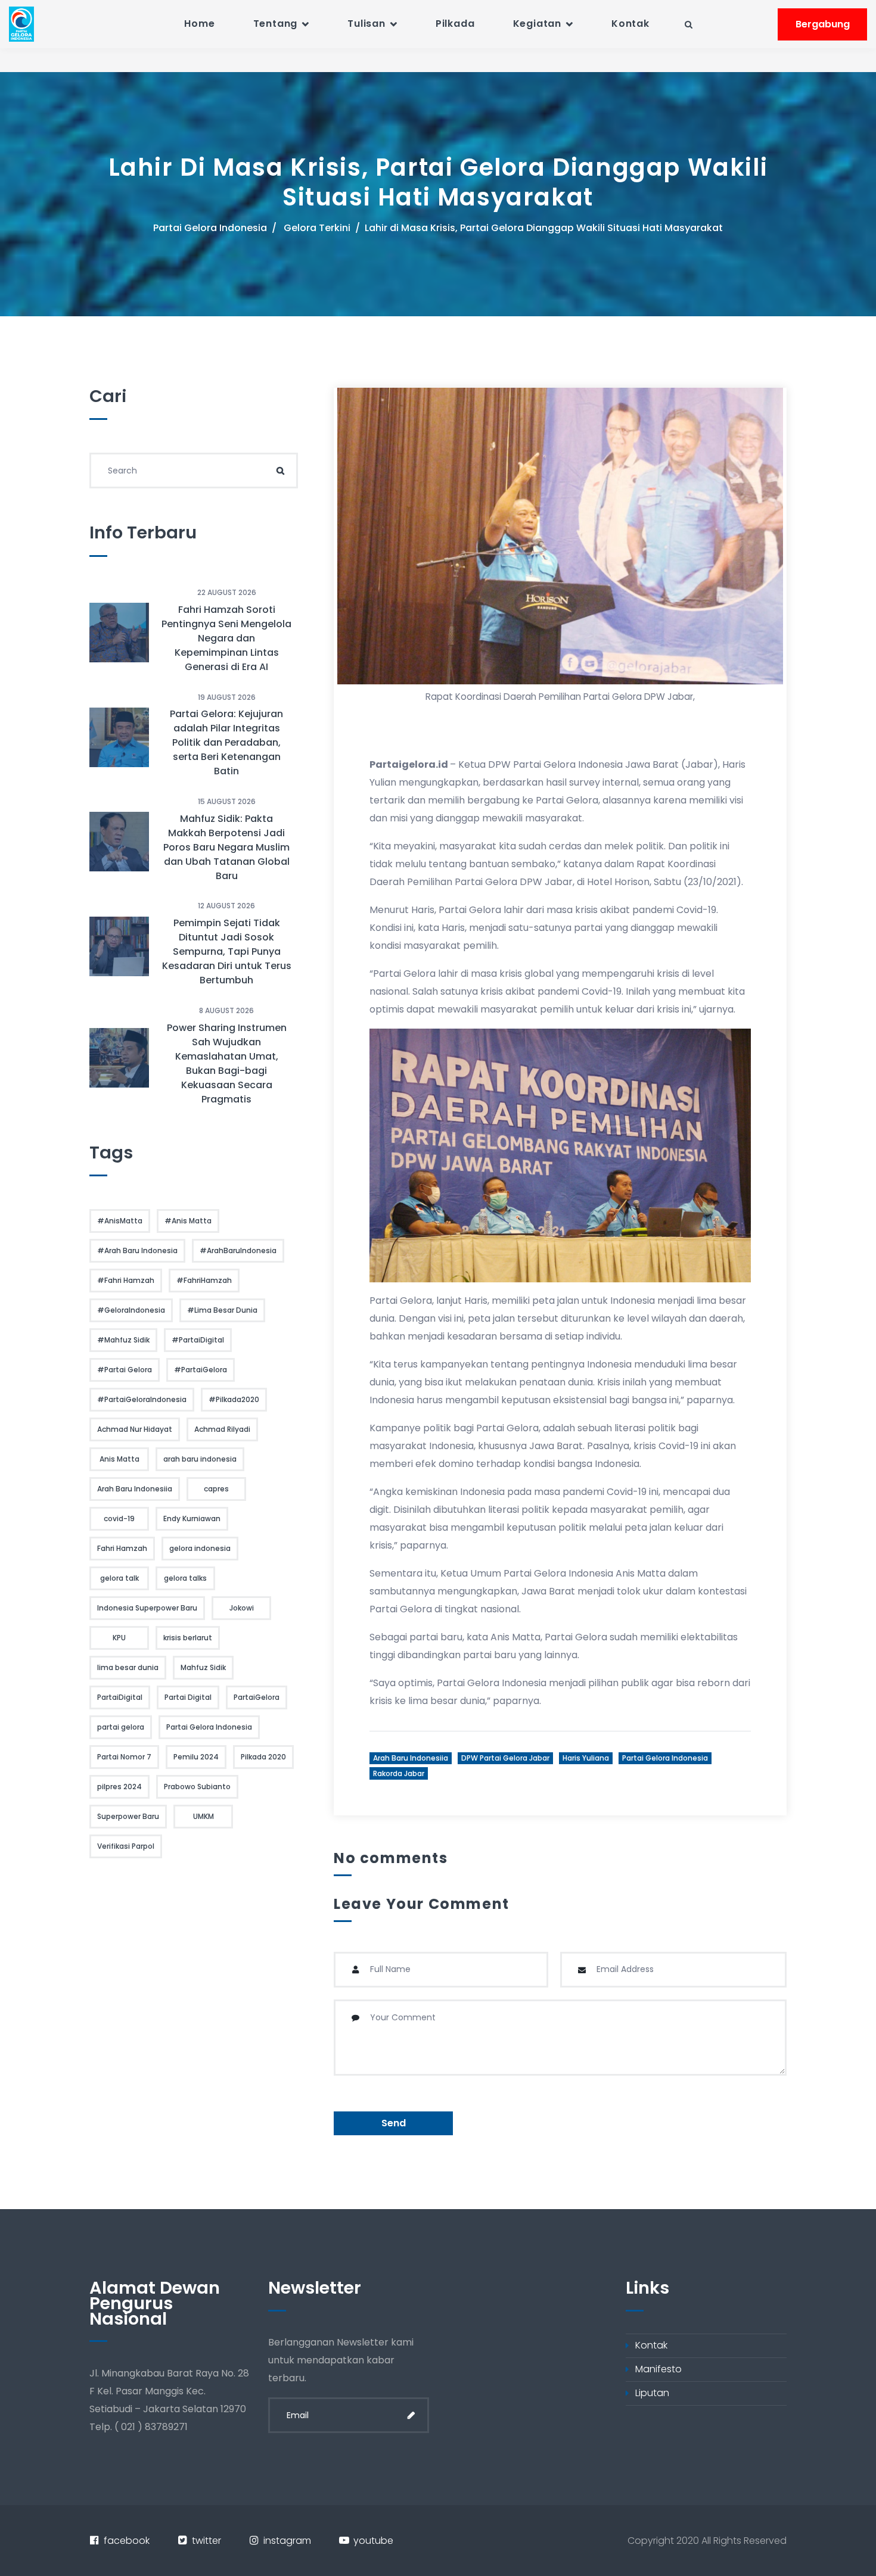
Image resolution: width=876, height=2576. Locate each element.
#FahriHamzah (204, 1280)
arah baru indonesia (200, 1459)
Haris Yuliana (586, 1758)
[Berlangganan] (411, 2415)
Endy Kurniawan (192, 1518)
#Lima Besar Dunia (222, 1310)
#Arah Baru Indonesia (137, 1250)
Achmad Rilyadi (222, 1429)
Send (394, 2123)
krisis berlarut (188, 1638)
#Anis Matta (188, 1221)
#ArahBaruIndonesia (238, 1250)
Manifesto (658, 2369)
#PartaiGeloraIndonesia (142, 1399)
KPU (119, 1638)
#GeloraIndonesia (131, 1310)
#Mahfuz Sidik (123, 1340)
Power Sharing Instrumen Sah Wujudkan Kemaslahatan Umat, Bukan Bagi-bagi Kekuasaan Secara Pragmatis (227, 1063)
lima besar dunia (128, 1667)
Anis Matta (119, 1459)
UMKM (204, 1816)
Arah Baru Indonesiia (411, 1758)
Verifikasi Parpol (126, 1846)
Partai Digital (188, 1697)
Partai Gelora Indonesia (210, 228)
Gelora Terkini (317, 228)
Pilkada (455, 24)
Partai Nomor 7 (124, 1757)
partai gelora (121, 1727)
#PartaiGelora (201, 1370)
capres (216, 1489)
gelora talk (119, 1578)
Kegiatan (537, 24)
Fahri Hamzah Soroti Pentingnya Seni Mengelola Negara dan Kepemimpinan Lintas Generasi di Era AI (226, 638)
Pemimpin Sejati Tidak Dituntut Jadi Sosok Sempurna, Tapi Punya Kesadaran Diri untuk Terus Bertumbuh (227, 951)
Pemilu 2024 (196, 1757)
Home (199, 24)
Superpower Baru (128, 1816)
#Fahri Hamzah (126, 1280)
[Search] (280, 471)
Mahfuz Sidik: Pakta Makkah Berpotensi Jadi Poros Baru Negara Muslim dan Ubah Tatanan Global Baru (226, 847)
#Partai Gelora (125, 1370)
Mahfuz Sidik (203, 1667)
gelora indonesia (200, 1548)
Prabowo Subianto (197, 1787)
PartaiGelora (257, 1697)
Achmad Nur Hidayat (135, 1429)
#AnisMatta (120, 1221)
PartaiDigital (120, 1697)
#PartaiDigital (198, 1340)
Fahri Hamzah (122, 1548)
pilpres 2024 (119, 1787)
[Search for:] (194, 471)
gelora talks (185, 1578)
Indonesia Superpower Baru (147, 1608)
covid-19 (119, 1518)
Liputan (652, 2393)
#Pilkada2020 (234, 1399)
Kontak (630, 24)
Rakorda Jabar (399, 1773)
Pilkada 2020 (263, 1757)
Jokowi (242, 1608)
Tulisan (366, 24)
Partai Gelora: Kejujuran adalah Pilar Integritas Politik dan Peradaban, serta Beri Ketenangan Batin (226, 742)
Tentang (276, 24)
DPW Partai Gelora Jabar (505, 1758)
